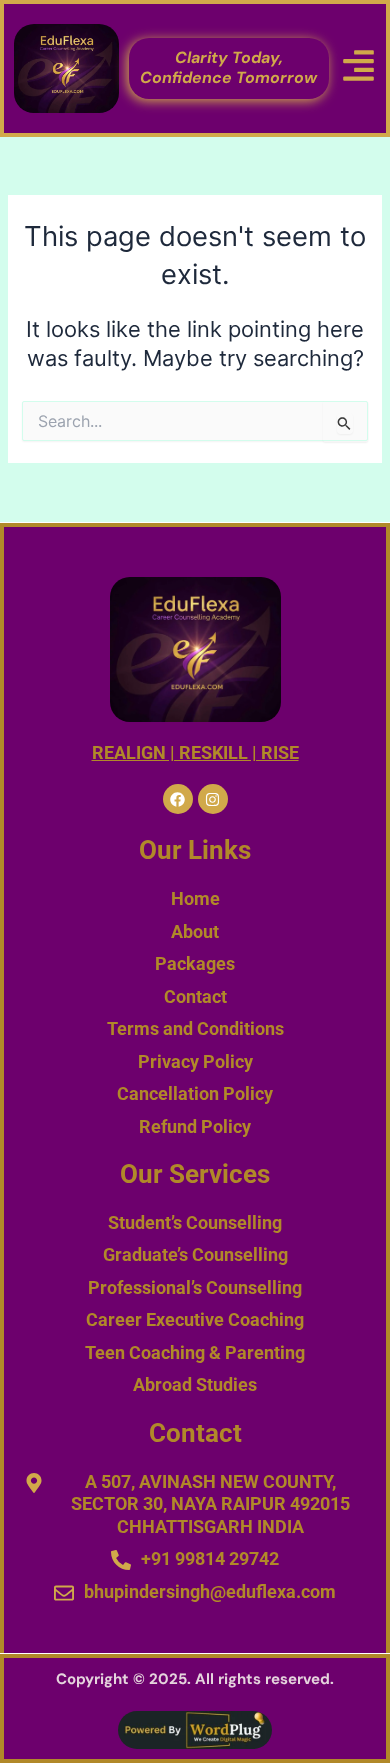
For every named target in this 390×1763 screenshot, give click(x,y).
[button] (359, 68)
